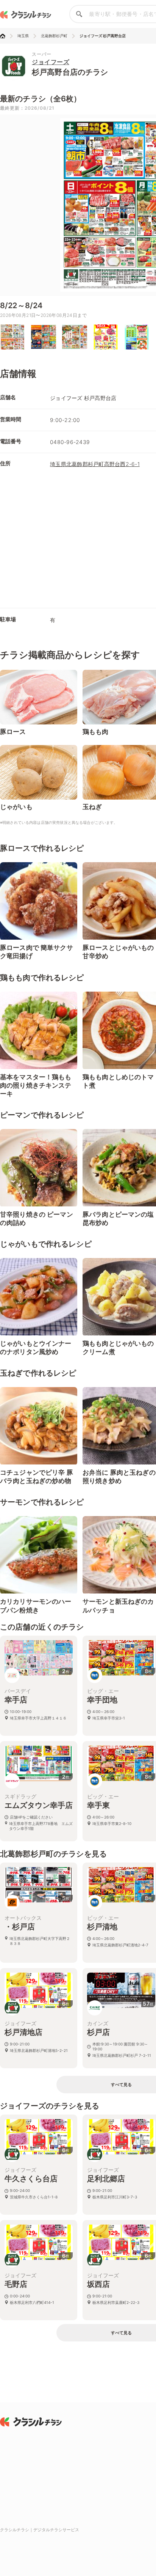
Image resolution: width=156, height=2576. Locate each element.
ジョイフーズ (51, 62)
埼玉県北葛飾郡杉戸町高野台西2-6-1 (95, 464)
